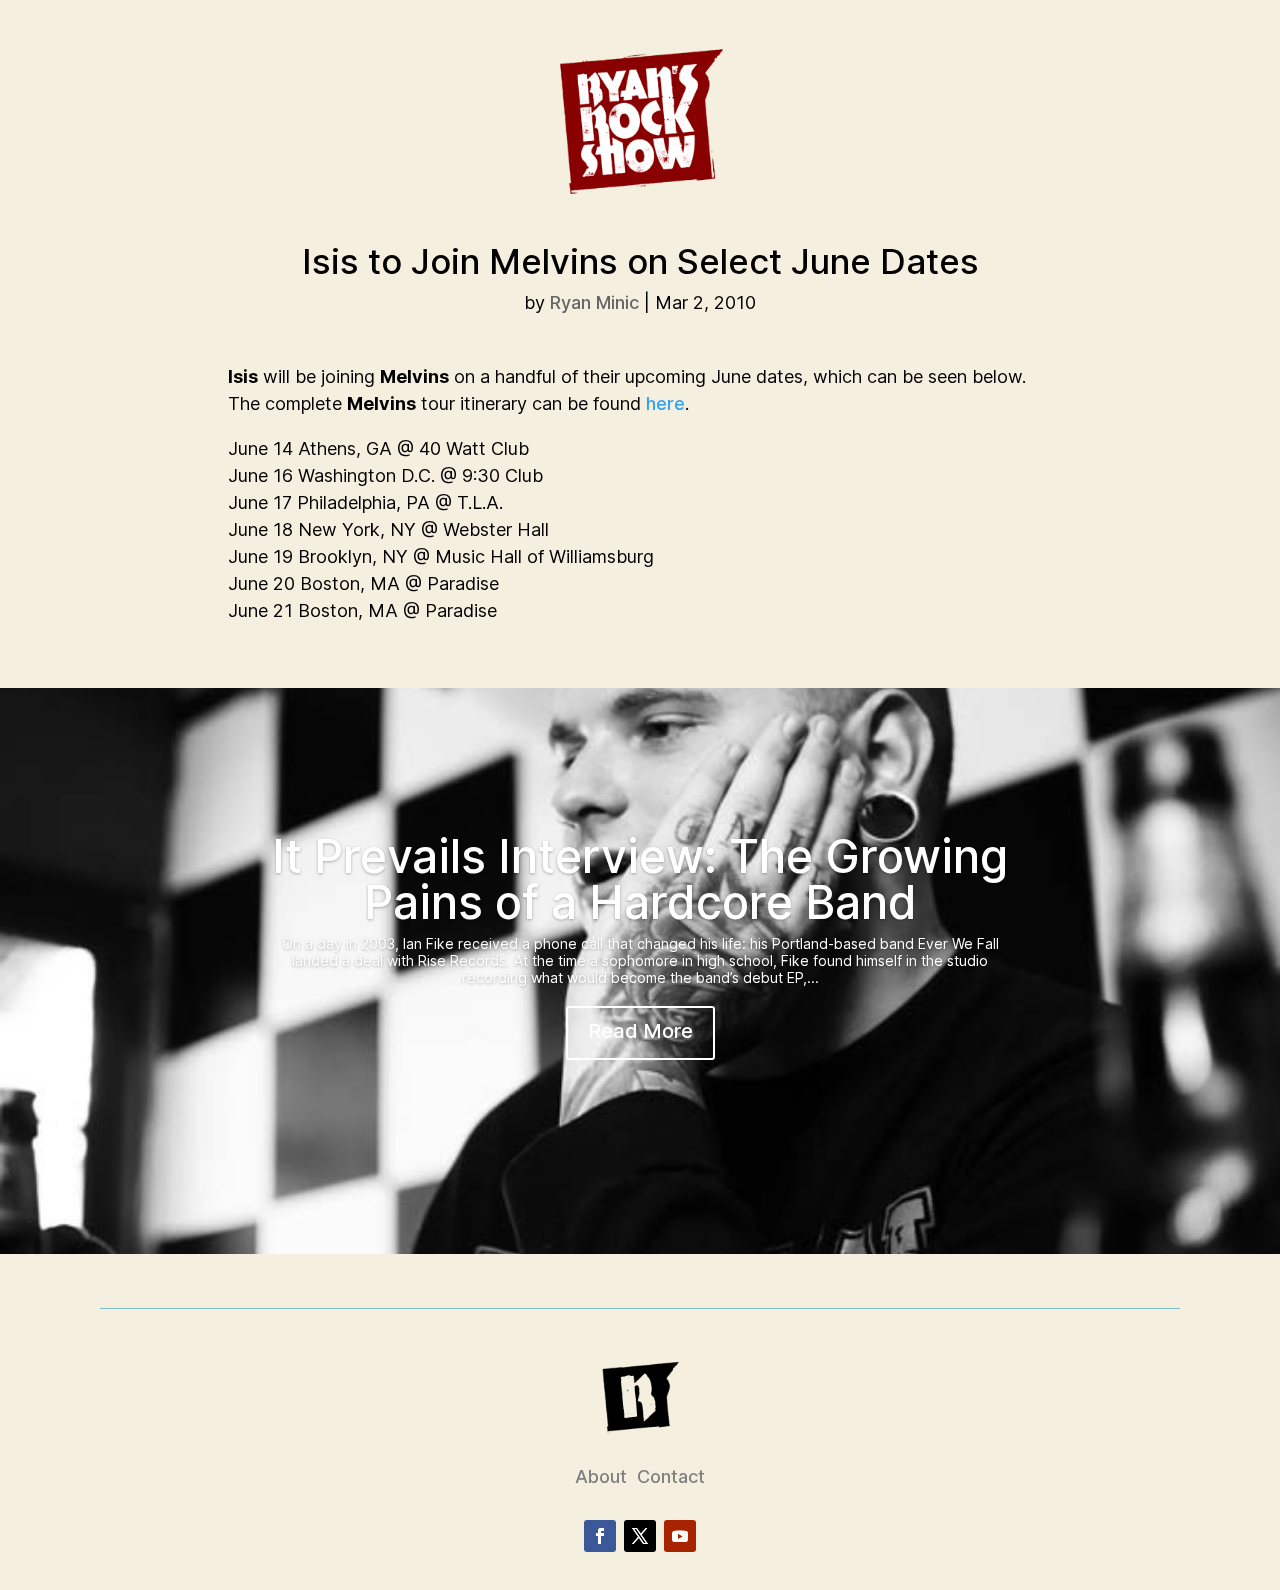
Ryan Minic (594, 302)
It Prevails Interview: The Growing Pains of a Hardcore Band (640, 879)
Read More (640, 1031)
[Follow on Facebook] (600, 1536)
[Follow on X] (640, 1536)
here (665, 403)
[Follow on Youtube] (680, 1536)
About (601, 1476)
